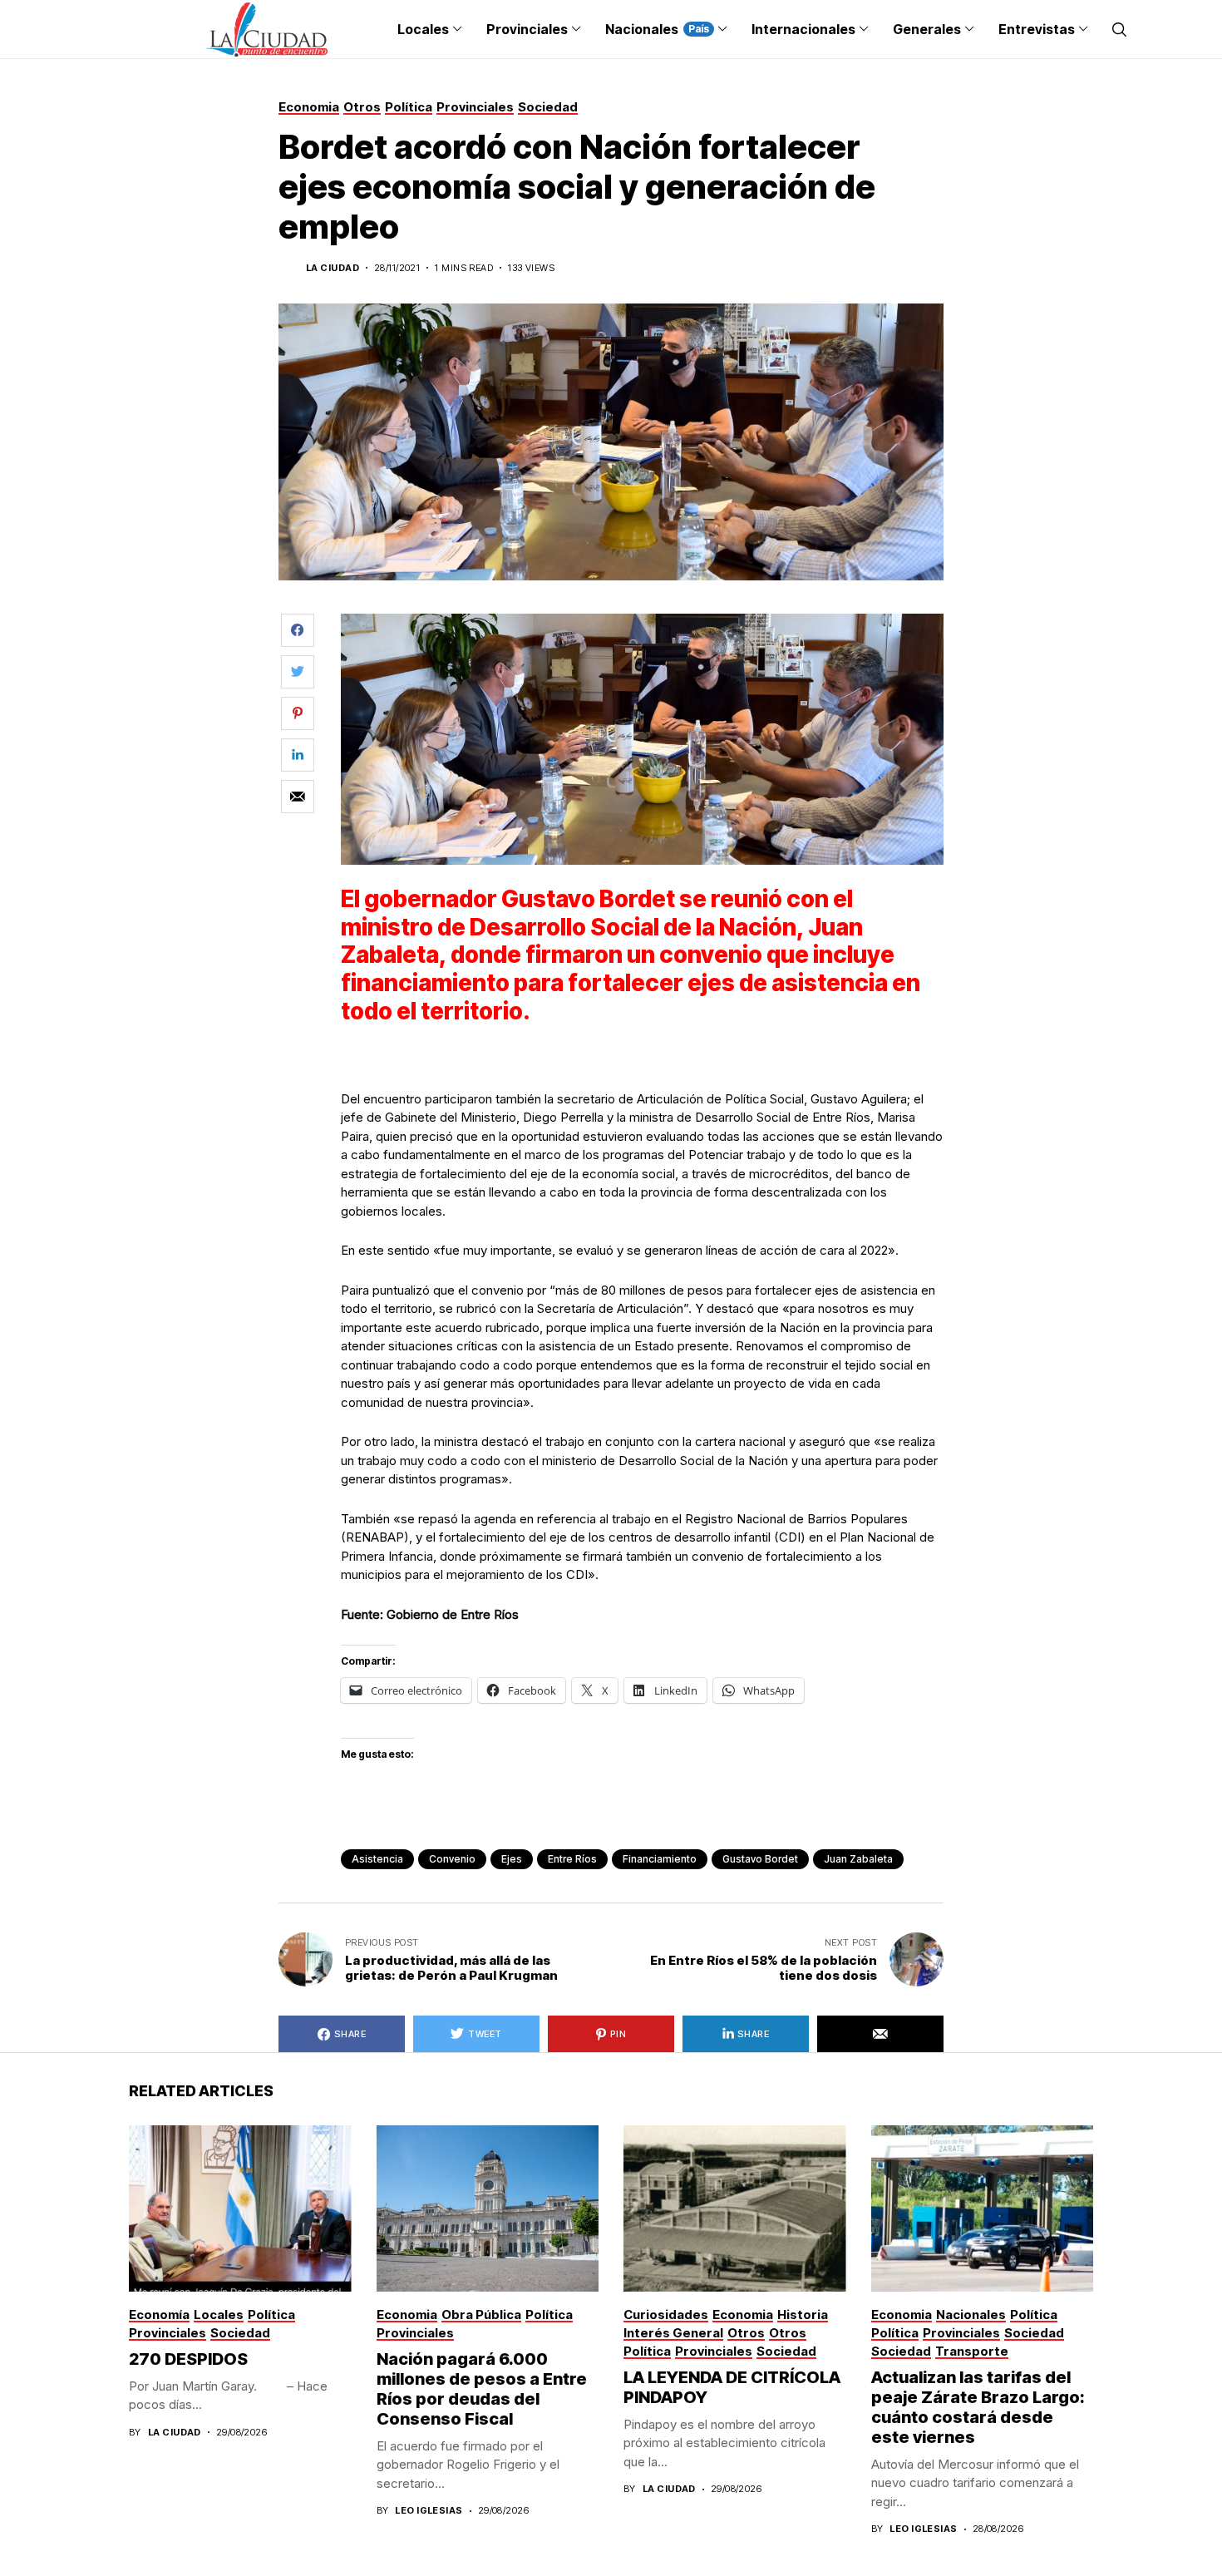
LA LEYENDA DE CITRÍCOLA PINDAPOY (732, 2387)
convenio (452, 1859)
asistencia (377, 1859)
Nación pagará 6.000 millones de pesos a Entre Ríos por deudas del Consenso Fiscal (482, 2389)
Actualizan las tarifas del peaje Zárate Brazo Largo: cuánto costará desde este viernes (978, 2407)
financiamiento (660, 1859)
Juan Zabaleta (858, 1859)
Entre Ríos (572, 1859)
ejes (512, 1859)
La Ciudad (333, 268)
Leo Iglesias (429, 2511)
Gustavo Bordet (760, 1859)
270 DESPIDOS (188, 2359)
